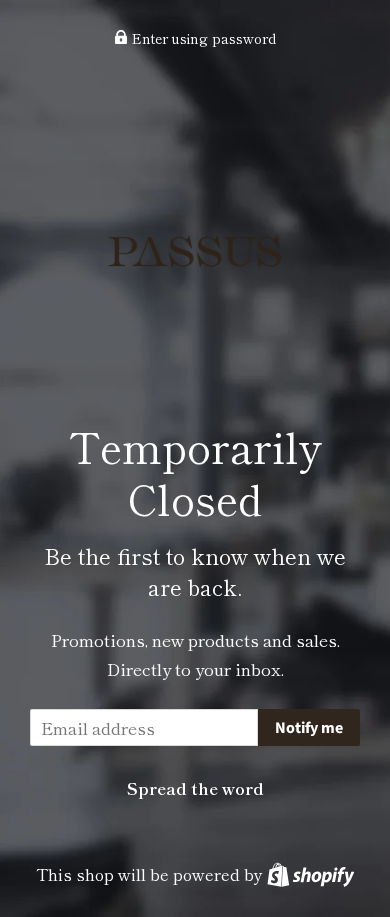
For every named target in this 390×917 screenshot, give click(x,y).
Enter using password (202, 38)
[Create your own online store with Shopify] (310, 874)
